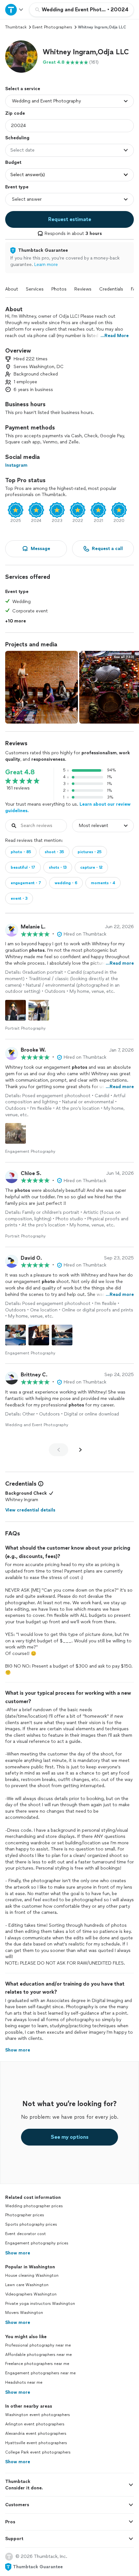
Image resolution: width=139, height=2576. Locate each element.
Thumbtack (16, 27)
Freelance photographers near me (37, 2364)
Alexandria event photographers (36, 2433)
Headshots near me (24, 2382)
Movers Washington (24, 2313)
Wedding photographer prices (34, 2206)
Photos (59, 289)
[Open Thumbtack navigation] (15, 10)
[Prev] (59, 1450)
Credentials (111, 289)
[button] (21, 57)
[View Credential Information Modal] (40, 1484)
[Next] (80, 1450)
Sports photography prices (31, 2224)
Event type (17, 187)
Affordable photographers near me (38, 2355)
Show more (18, 2253)
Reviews (83, 289)
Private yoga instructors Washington (40, 2304)
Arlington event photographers (35, 2424)
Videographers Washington (31, 2294)
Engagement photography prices (37, 2243)
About (12, 289)
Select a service (23, 89)
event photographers (52, 27)
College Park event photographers (38, 2452)
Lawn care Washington (27, 2285)
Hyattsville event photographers (36, 2443)
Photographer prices (25, 2215)
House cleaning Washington (32, 2275)
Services (35, 289)
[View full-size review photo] (16, 1010)
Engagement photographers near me (40, 2373)
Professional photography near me (38, 2345)
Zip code (15, 113)
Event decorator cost (26, 2234)
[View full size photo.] (42, 687)
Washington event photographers (37, 2415)
